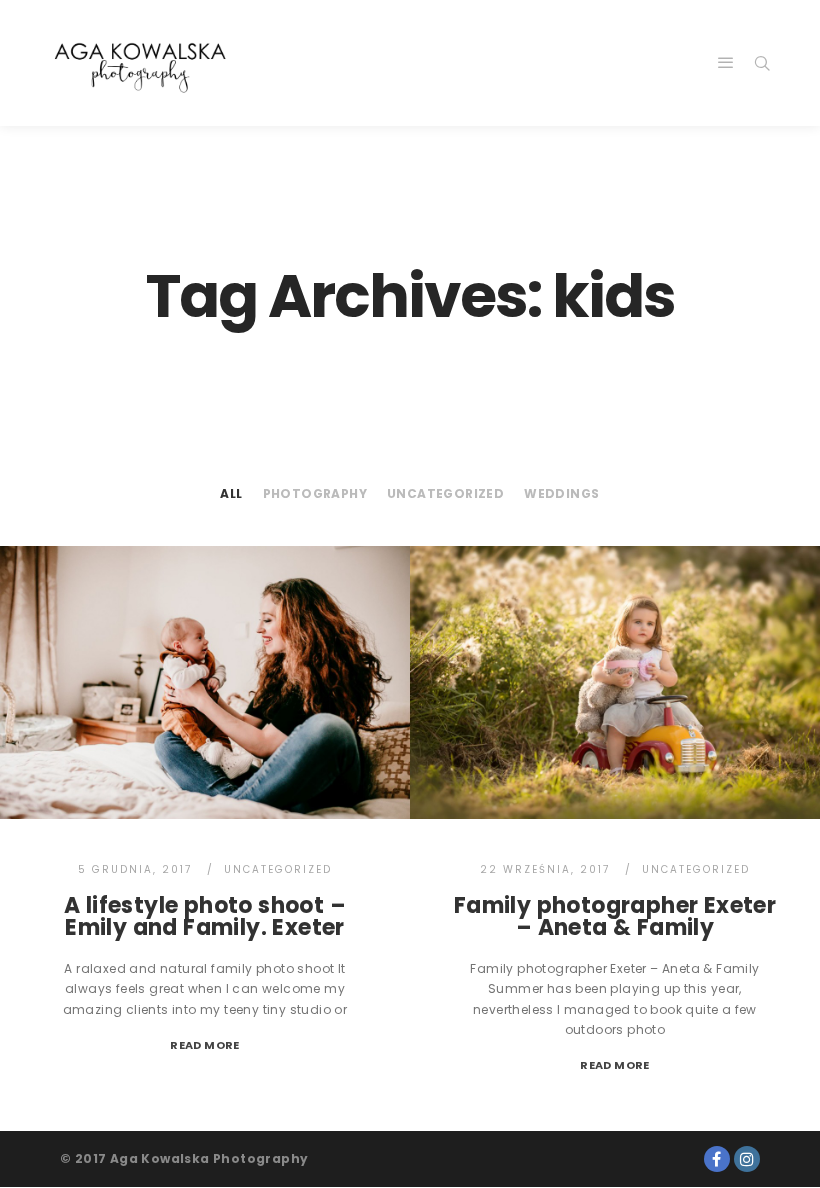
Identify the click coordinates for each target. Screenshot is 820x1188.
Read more (205, 1045)
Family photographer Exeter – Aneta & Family (615, 916)
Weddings (561, 493)
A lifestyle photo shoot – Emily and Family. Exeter (205, 916)
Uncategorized (445, 493)
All (231, 493)
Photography (315, 493)
